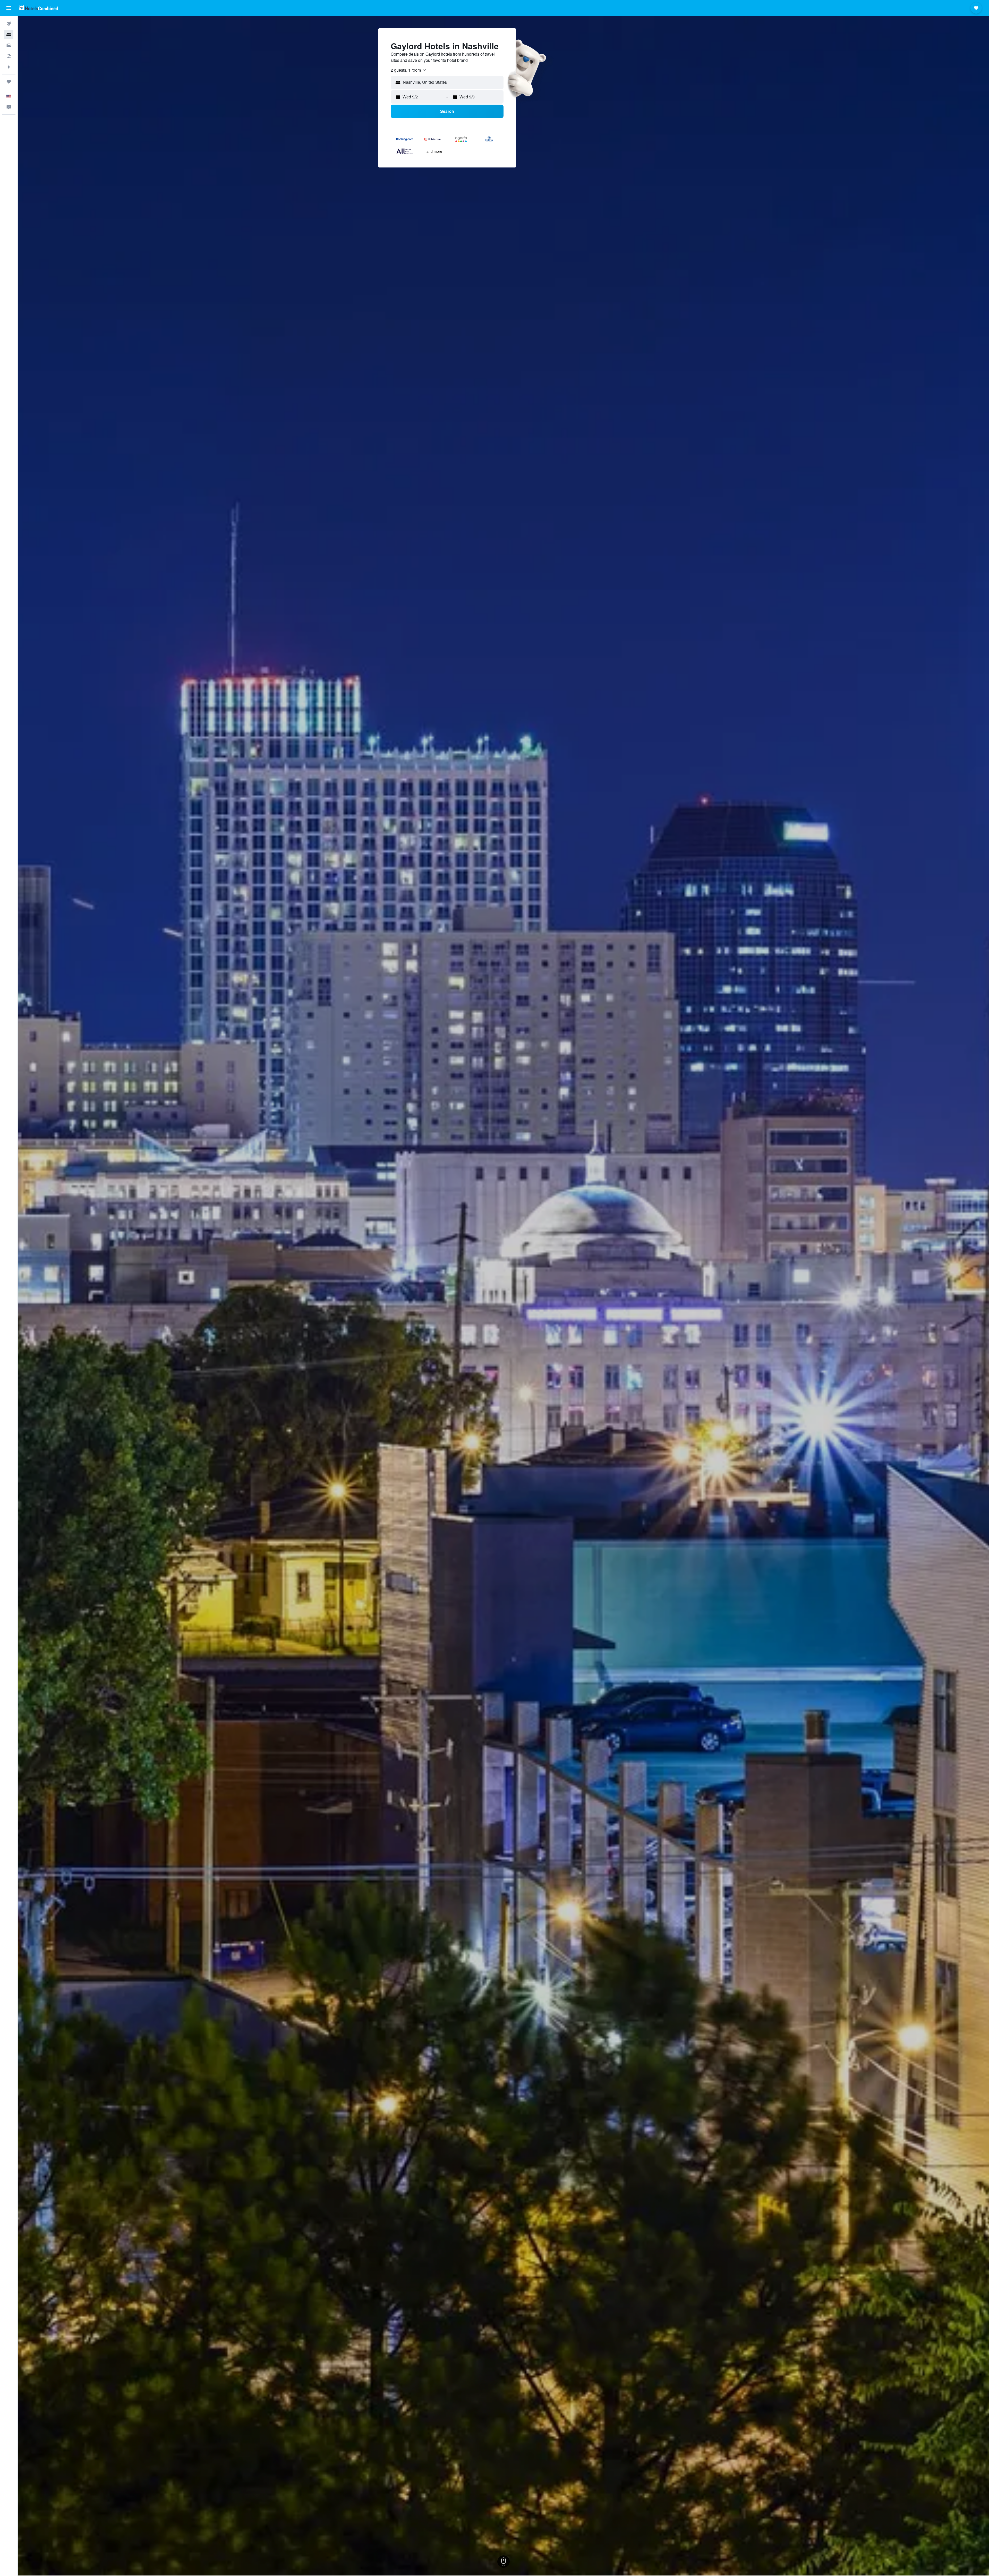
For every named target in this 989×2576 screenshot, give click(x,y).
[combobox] (409, 70)
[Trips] (9, 82)
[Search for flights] (9, 24)
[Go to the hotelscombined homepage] (39, 8)
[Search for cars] (9, 45)
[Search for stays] (9, 35)
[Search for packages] (9, 56)
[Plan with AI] (9, 67)
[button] (9, 8)
